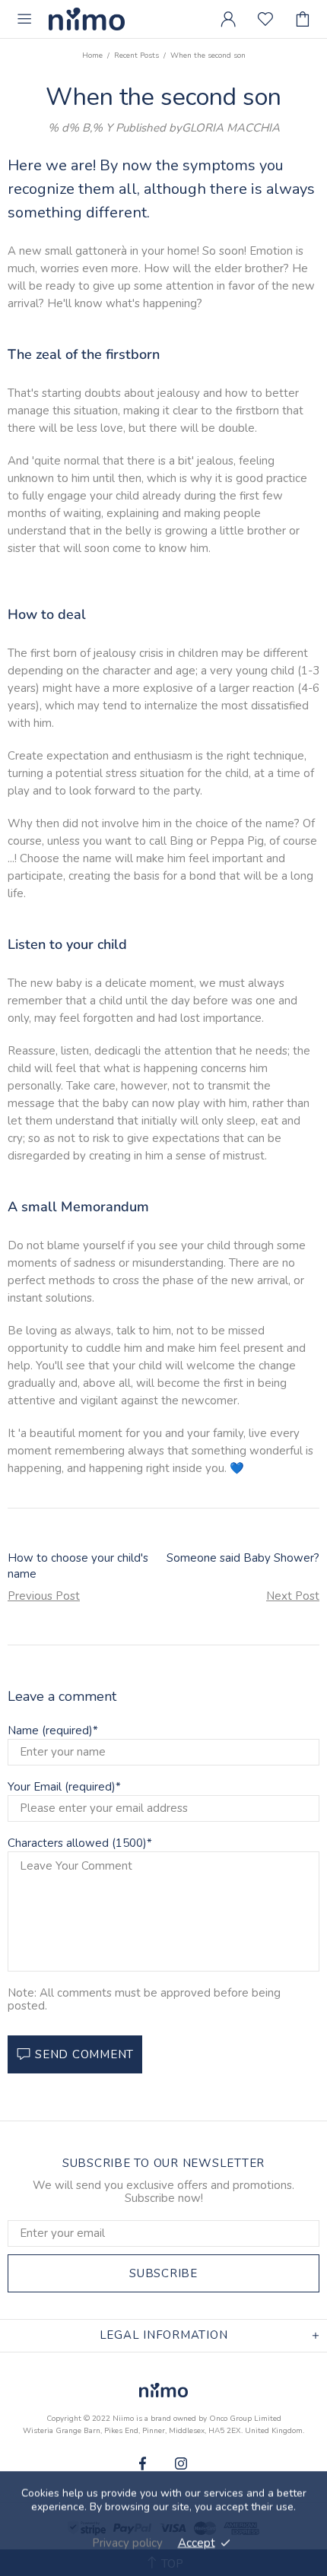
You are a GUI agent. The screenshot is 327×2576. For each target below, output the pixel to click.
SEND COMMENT (84, 2054)
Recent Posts (137, 56)
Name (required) (50, 1731)
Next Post (293, 1596)
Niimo (87, 19)
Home (92, 56)
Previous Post (44, 1596)
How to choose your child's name (78, 1566)
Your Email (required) (62, 1787)
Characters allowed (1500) (77, 1843)
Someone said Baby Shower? (243, 1558)
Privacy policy (127, 2543)
